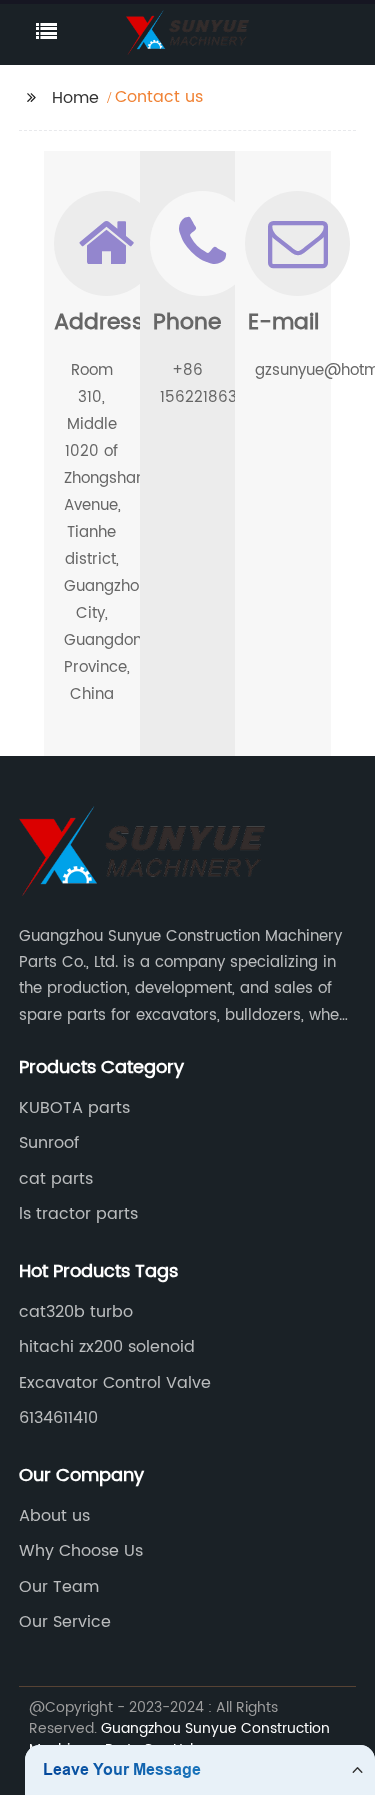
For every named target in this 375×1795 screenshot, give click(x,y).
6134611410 (58, 1418)
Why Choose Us (81, 1551)
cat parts (56, 1179)
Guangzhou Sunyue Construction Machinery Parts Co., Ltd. (179, 1739)
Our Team (59, 1587)
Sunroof (49, 1143)
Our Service (65, 1622)
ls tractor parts (78, 1214)
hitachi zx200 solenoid (107, 1347)
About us (54, 1516)
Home (75, 98)
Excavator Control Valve (115, 1383)
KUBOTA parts (74, 1108)
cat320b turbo (76, 1312)
